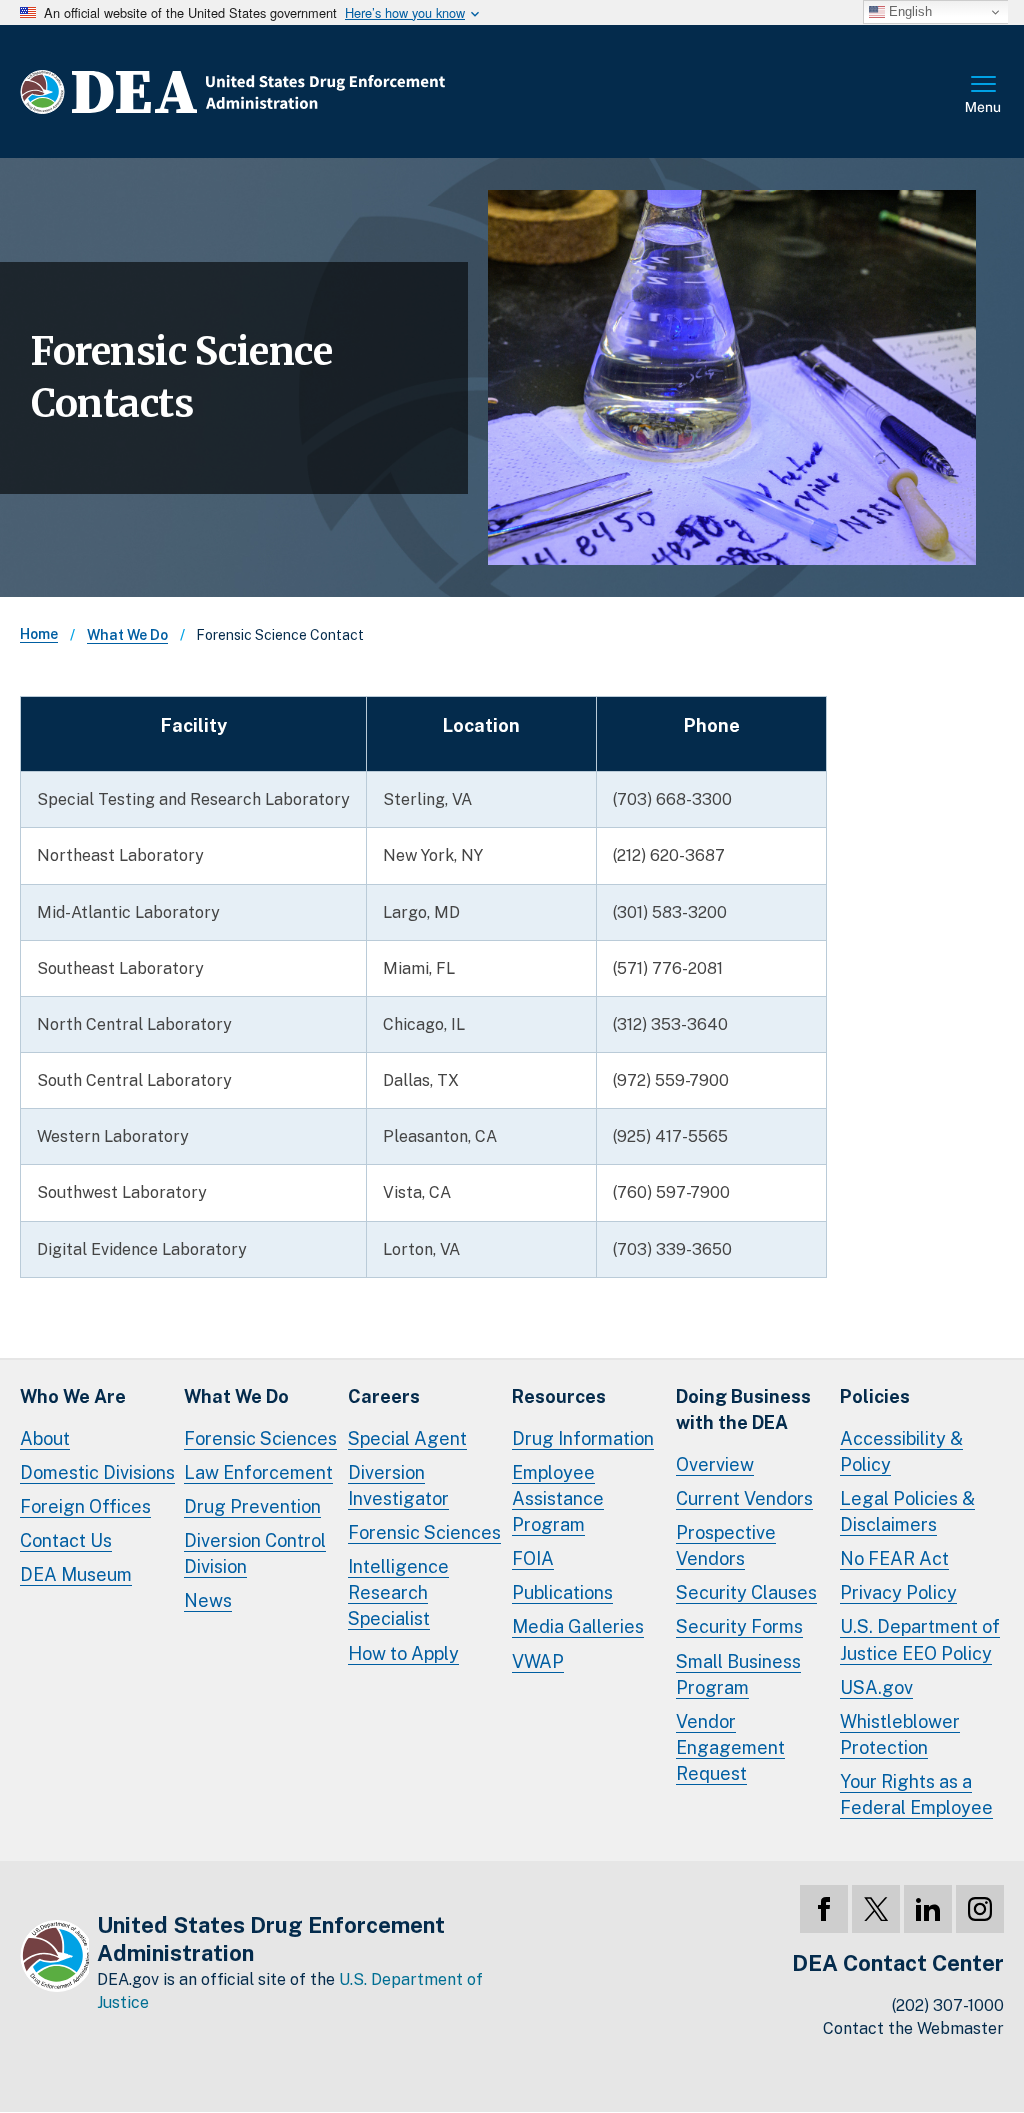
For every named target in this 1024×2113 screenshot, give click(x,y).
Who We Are (73, 1396)
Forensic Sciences (260, 1438)
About (45, 1438)
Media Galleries (578, 1626)
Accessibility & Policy (901, 1451)
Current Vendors (744, 1498)
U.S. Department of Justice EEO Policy (920, 1639)
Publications (562, 1592)
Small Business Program (738, 1674)
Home (39, 634)
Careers (384, 1396)
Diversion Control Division (255, 1553)
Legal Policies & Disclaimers (907, 1511)
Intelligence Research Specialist (398, 1592)
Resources (559, 1396)
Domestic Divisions (97, 1472)
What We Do (127, 635)
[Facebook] (824, 1909)
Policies (875, 1396)
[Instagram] (980, 1909)
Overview (715, 1464)
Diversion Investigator (398, 1485)
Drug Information (583, 1438)
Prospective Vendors (726, 1545)
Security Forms (739, 1626)
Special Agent (407, 1438)
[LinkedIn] (928, 1909)
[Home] (292, 91)
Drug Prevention (252, 1506)
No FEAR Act (894, 1558)
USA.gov (876, 1687)
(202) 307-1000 (948, 2005)
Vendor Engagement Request (730, 1747)
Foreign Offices (85, 1506)
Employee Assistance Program (558, 1498)
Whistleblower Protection (900, 1734)
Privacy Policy (898, 1592)
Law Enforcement (258, 1472)
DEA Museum (76, 1574)
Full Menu (984, 96)
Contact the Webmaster (913, 2028)
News (208, 1600)
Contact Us (66, 1540)
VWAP (538, 1661)
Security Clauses (746, 1592)
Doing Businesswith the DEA (743, 1409)
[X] (876, 1909)
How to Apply (403, 1653)
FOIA (533, 1558)
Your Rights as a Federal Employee (916, 1794)
